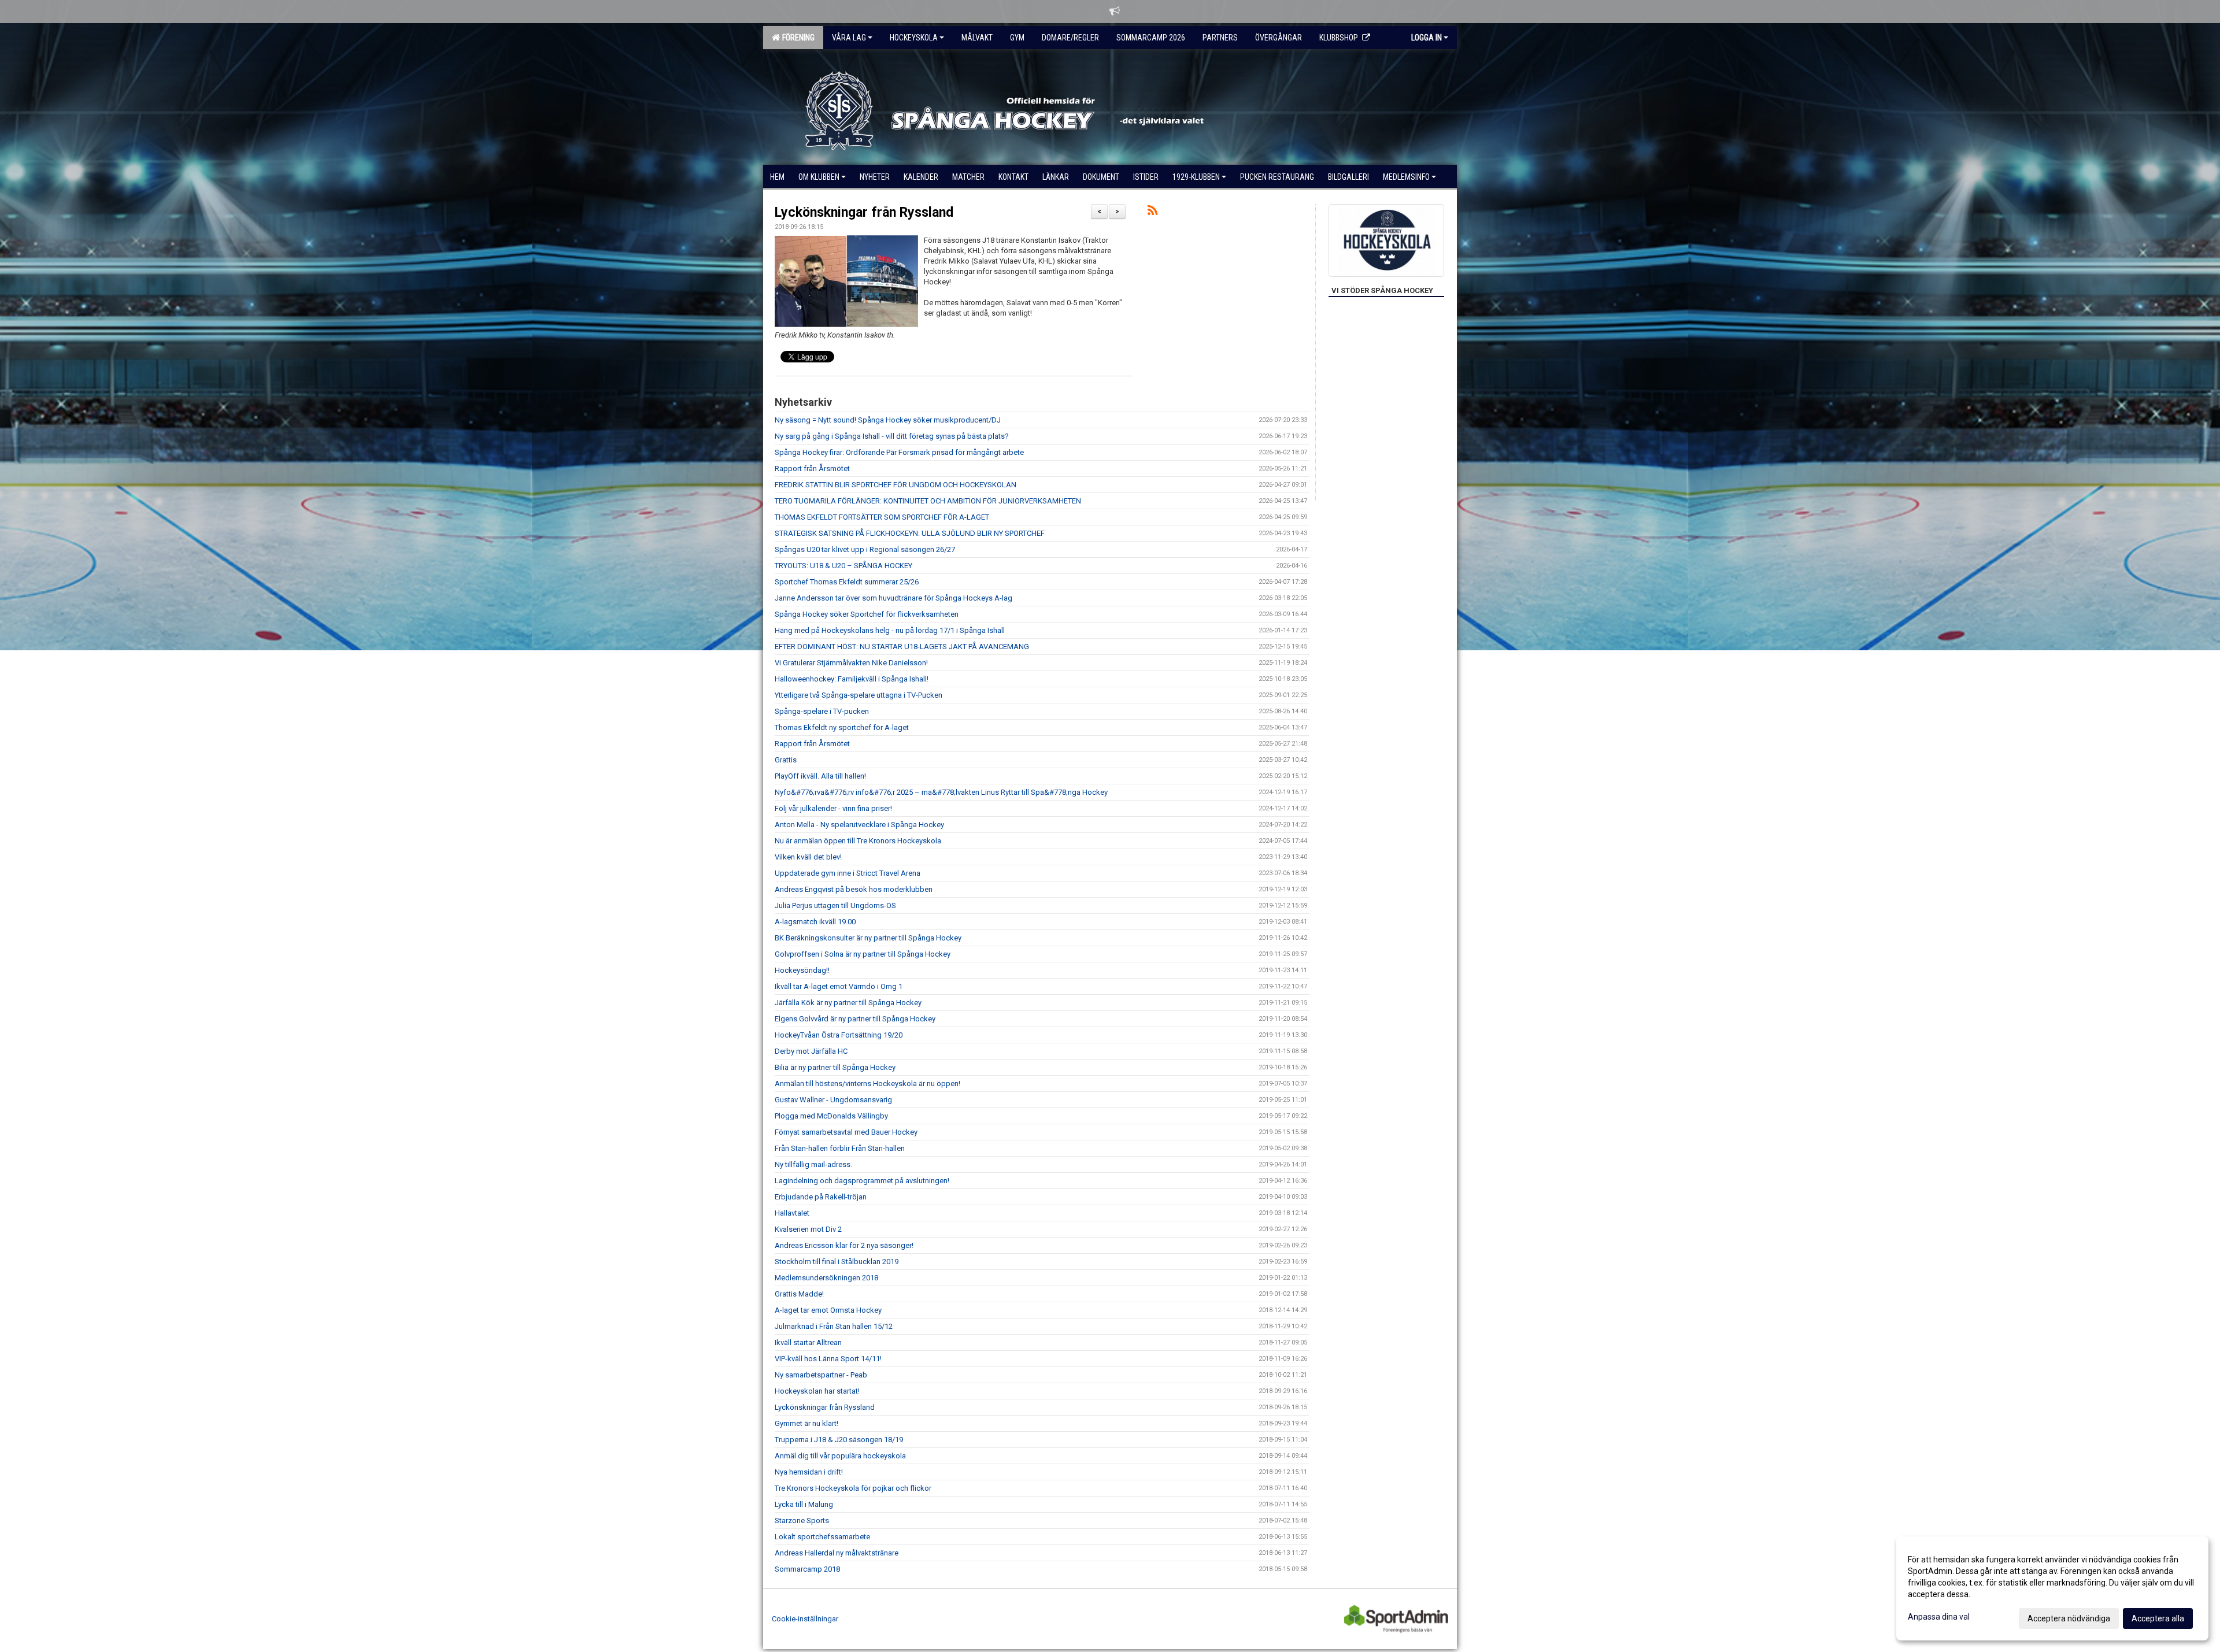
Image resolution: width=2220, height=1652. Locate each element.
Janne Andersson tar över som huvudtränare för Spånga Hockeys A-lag (893, 598)
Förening (797, 38)
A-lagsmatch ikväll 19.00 (815, 922)
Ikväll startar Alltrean (808, 1342)
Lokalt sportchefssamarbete (822, 1537)
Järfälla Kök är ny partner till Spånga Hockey (848, 1003)
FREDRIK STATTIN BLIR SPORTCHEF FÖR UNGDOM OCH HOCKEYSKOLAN (896, 485)
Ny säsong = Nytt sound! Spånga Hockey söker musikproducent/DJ (888, 420)
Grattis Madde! (799, 1294)
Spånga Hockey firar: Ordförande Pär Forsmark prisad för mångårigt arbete (899, 452)
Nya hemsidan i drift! (809, 1472)
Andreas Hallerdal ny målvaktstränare (837, 1553)
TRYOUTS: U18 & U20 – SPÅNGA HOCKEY (843, 566)
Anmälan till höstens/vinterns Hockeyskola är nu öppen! (867, 1084)
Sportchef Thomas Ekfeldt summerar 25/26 (847, 582)
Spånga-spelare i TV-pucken (822, 711)
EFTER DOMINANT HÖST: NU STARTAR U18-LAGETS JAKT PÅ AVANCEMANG (902, 647)
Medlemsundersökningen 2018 (826, 1278)
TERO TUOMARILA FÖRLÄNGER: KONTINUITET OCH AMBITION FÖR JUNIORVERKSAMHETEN (928, 501)
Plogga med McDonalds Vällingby (831, 1116)
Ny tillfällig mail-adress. (813, 1164)
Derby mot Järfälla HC (811, 1051)
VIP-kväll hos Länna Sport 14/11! (828, 1359)
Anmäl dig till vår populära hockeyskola (840, 1456)
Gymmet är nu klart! (806, 1423)
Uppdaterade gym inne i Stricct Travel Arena (848, 873)
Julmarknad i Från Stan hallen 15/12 (834, 1326)
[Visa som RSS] (1152, 212)
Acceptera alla (2158, 1618)
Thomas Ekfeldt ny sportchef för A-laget (842, 727)
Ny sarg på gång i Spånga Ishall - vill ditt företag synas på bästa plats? (892, 436)
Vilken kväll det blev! (808, 857)
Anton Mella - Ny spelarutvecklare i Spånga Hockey (859, 825)
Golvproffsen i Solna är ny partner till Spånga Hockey (863, 954)
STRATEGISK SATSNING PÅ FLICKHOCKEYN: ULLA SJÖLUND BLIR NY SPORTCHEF (910, 533)
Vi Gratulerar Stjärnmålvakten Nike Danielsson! (851, 663)
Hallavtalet (792, 1213)
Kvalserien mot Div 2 (808, 1229)
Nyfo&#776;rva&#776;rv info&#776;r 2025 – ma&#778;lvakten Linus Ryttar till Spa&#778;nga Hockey (941, 792)
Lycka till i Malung (804, 1504)
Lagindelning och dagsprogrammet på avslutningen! (862, 1181)
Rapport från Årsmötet (812, 468)
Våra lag (849, 38)
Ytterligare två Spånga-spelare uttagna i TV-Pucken (859, 695)
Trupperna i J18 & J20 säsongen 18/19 (839, 1440)
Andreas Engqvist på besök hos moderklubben (854, 889)
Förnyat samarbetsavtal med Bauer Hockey (846, 1132)
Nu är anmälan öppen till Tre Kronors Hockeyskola (858, 841)
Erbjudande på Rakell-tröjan (821, 1197)
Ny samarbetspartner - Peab (821, 1375)
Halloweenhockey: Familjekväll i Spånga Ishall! (852, 679)
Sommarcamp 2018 (807, 1569)
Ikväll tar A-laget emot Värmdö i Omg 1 (839, 986)
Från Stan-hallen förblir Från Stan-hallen (840, 1148)
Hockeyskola (914, 38)
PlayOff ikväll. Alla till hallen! (820, 776)
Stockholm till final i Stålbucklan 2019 (837, 1262)
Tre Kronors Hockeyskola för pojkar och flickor (853, 1488)
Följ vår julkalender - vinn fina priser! (833, 808)
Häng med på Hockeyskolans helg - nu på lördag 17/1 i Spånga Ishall (890, 630)
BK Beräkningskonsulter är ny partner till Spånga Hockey (868, 938)
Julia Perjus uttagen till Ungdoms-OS (835, 905)
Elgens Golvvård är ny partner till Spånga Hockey (855, 1019)
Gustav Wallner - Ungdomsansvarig (833, 1100)
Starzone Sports (802, 1520)
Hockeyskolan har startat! (817, 1391)
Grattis (786, 760)
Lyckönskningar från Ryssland (864, 212)
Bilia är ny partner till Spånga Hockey (835, 1067)
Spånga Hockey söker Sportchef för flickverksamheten (867, 614)
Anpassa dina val (1939, 1617)
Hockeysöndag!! (802, 970)
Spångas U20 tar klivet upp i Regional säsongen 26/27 (865, 549)
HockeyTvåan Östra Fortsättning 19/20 (839, 1035)
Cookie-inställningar (805, 1619)
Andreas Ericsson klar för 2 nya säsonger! (844, 1245)
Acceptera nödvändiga (2069, 1618)
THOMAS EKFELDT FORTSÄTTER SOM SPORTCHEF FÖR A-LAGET (882, 517)
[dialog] (2052, 1588)
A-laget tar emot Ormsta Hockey (828, 1310)
